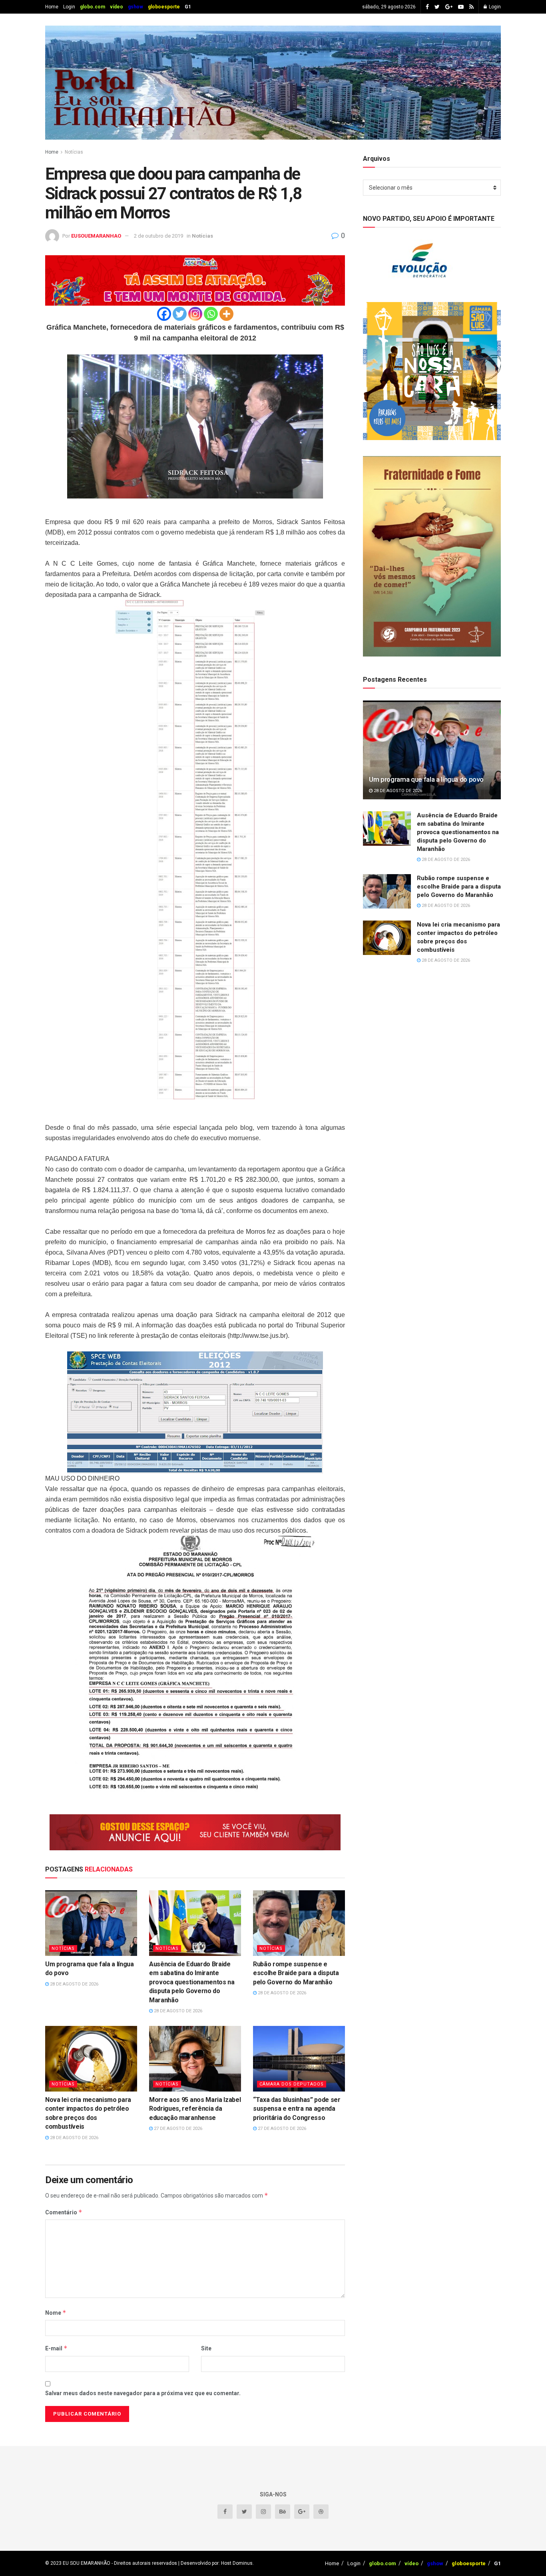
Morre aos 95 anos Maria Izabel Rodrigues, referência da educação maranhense (195, 2109)
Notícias (74, 152)
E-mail (56, 2348)
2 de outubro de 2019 (158, 236)
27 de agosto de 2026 (177, 2129)
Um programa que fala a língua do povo (426, 779)
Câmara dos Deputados (292, 2084)
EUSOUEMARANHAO (96, 236)
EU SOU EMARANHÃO (87, 2563)
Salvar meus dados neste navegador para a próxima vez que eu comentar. (143, 2393)
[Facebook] (164, 314)
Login (69, 7)
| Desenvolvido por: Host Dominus (215, 2563)
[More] (226, 314)
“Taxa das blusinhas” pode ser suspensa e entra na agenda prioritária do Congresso (297, 2109)
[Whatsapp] (211, 314)
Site (206, 2348)
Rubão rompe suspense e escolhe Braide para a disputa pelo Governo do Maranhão (296, 1973)
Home (52, 7)
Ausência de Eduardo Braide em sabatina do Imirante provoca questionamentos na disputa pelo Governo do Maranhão (192, 1982)
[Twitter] (180, 314)
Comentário (64, 2212)
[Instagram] (195, 314)
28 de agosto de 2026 (74, 1984)
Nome (56, 2313)
